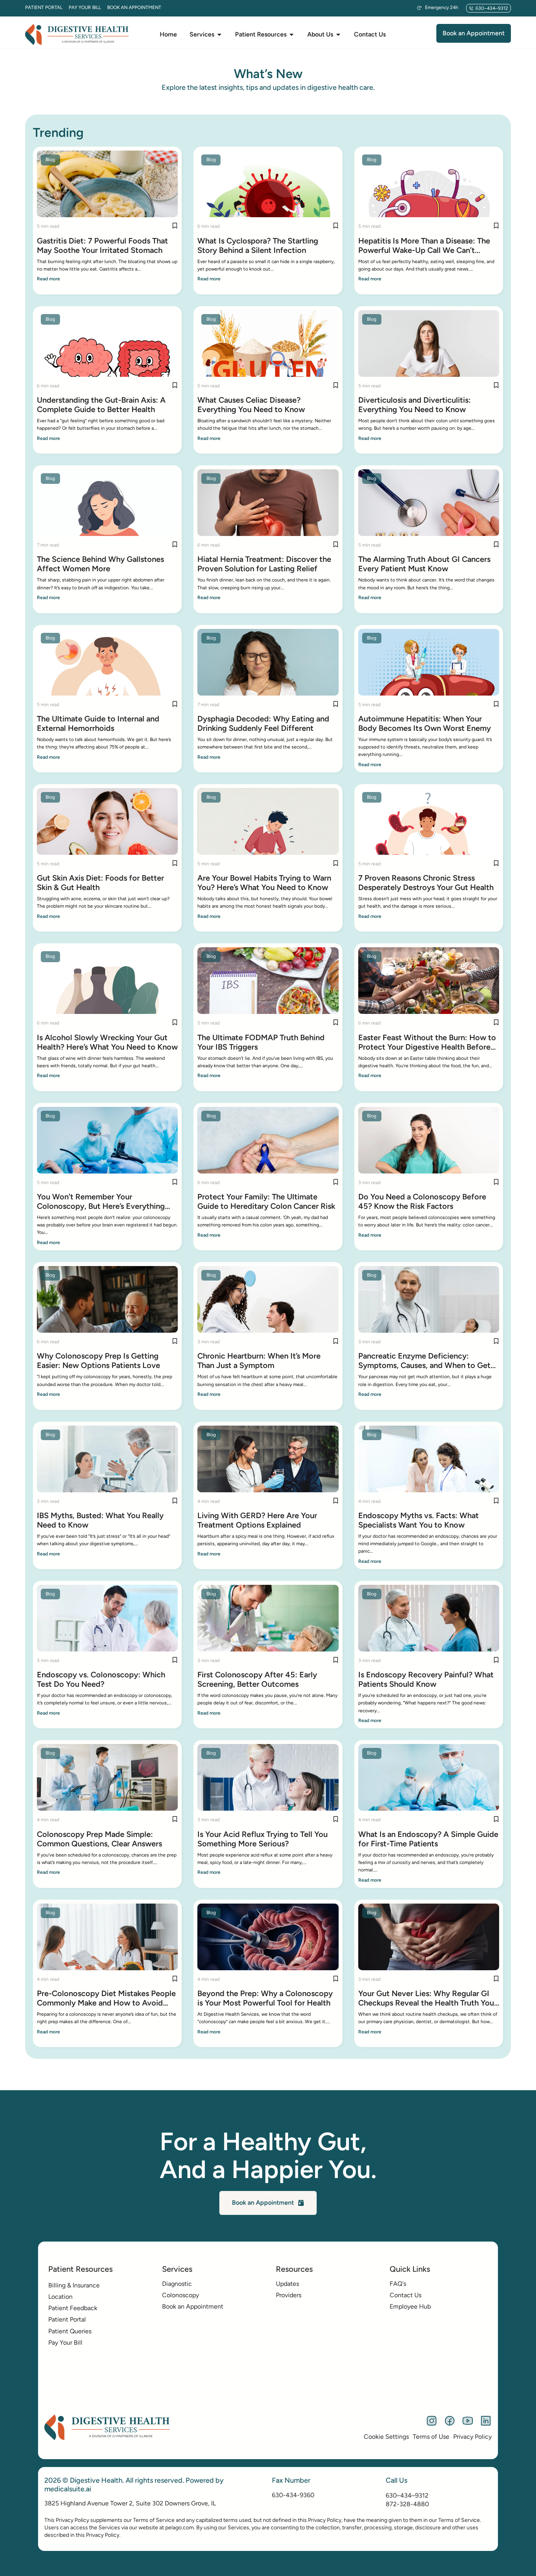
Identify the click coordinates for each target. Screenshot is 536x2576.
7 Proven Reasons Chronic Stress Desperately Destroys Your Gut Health (426, 883)
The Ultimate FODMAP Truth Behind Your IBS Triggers (261, 1042)
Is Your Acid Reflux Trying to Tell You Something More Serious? (263, 1839)
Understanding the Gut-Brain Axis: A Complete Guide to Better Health (101, 405)
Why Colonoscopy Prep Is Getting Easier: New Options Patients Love (98, 1361)
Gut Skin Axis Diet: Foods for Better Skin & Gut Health (100, 883)
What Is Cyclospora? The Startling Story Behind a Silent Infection (258, 245)
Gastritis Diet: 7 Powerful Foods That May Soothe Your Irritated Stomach (102, 245)
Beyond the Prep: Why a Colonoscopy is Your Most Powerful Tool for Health (265, 1998)
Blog (50, 160)
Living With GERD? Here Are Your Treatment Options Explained (257, 1520)
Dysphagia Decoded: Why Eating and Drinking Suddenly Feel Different (263, 723)
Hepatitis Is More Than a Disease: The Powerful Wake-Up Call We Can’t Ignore (424, 245)
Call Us (397, 2480)
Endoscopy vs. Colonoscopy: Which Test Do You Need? (101, 1679)
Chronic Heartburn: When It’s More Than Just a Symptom (259, 1361)
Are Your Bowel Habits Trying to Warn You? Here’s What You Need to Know (264, 883)
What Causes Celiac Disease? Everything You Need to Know (251, 405)
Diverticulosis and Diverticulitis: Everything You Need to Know (415, 405)
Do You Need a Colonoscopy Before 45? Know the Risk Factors (422, 1201)
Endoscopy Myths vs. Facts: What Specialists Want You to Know (418, 1520)
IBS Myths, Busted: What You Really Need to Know (100, 1520)
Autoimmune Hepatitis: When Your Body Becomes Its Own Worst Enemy (425, 723)
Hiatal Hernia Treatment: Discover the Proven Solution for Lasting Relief (264, 564)
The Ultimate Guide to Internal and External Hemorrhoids (98, 723)
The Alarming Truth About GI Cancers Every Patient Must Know (424, 564)
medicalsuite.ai (68, 2489)
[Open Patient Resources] (292, 35)
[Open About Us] (338, 35)
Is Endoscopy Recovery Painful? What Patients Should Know (426, 1679)
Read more (48, 279)
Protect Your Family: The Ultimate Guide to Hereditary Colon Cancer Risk (266, 1201)
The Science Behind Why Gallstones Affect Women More (100, 564)
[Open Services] (219, 35)
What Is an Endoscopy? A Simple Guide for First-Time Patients (428, 1839)
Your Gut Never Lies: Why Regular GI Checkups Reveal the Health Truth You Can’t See (426, 1998)
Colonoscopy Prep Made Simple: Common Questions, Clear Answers (99, 1839)
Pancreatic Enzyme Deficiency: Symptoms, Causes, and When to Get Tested (424, 1361)
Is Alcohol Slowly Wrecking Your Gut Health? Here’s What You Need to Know (107, 1042)
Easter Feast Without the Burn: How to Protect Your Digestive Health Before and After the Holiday (427, 1042)
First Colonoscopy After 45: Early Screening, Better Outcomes (257, 1679)
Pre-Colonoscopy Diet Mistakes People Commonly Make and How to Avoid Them (106, 1998)
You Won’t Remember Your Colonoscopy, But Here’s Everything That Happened (101, 1201)
